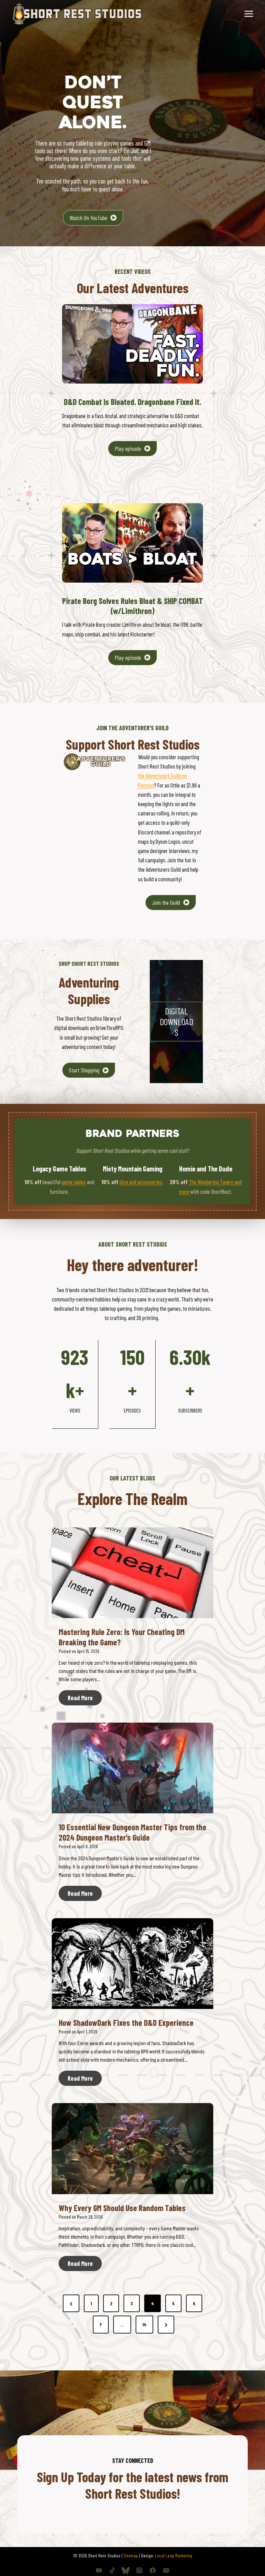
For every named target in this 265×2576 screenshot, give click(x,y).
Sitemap (131, 2555)
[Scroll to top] (248, 2548)
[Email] (166, 2570)
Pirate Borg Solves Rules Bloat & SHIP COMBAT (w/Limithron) (132, 606)
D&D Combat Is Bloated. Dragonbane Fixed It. (132, 402)
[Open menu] (249, 14)
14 (144, 2324)
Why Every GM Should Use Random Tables (122, 2208)
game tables (74, 1182)
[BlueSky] (126, 2570)
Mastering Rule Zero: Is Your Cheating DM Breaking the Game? (122, 1637)
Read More (85, 1700)
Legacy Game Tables (60, 1169)
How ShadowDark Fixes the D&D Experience (126, 2023)
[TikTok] (112, 2570)
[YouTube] (99, 2570)
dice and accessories (141, 1182)
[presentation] (132, 1573)
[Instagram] (139, 2570)
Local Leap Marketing (174, 2555)
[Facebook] (153, 2570)
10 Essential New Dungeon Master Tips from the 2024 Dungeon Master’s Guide (132, 1832)
